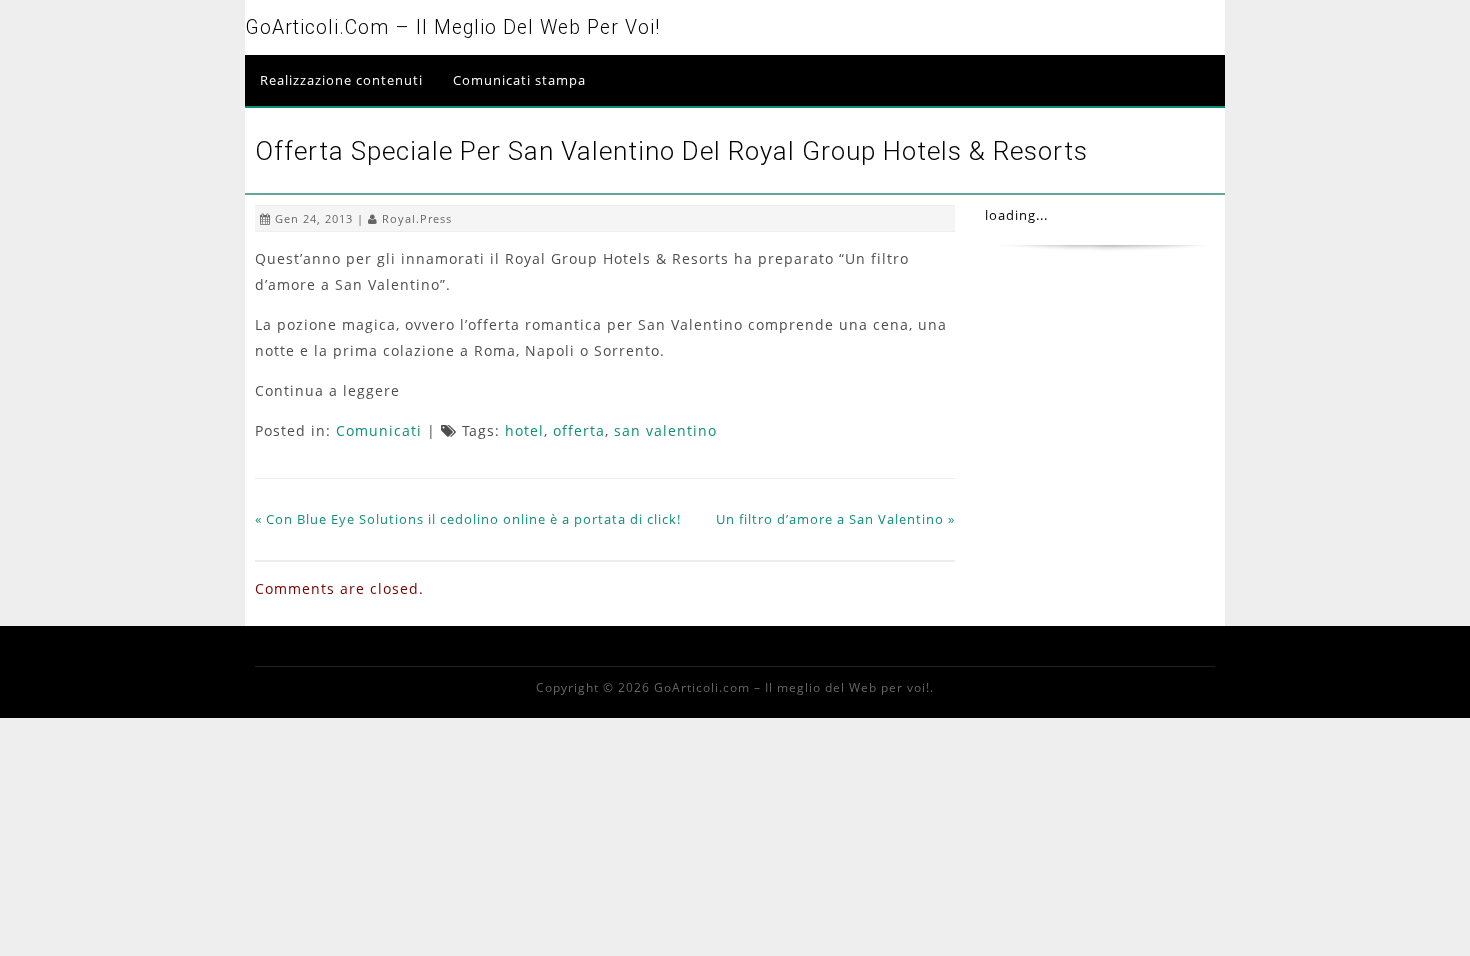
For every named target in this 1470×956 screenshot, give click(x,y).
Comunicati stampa (519, 80)
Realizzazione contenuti (341, 80)
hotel (524, 430)
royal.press (417, 218)
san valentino (665, 430)
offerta (579, 430)
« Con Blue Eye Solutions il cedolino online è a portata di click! (468, 519)
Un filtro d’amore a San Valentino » (835, 519)
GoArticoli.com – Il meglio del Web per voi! (452, 27)
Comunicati (379, 430)
